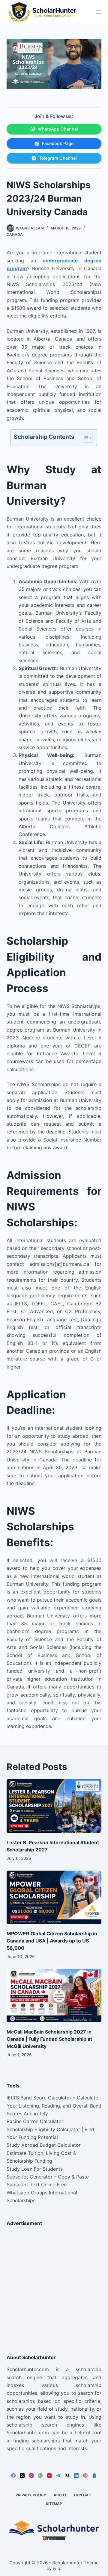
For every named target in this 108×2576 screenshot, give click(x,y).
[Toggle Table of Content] (84, 438)
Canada (15, 234)
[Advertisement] (54, 2285)
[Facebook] (13, 2476)
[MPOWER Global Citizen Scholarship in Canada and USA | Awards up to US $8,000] (54, 1897)
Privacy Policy (31, 2495)
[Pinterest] (85, 2476)
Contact (83, 2495)
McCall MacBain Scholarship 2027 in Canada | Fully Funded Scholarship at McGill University (49, 2039)
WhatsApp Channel (58, 129)
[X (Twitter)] (22, 2476)
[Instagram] (31, 2476)
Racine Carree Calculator (35, 2121)
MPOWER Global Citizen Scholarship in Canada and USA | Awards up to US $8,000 (52, 1941)
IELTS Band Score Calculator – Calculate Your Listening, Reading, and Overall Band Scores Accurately (54, 2106)
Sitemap (54, 2504)
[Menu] (99, 12)
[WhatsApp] (40, 2476)
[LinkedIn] (76, 2476)
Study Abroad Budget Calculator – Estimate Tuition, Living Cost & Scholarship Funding (46, 2153)
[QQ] (94, 2476)
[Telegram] (58, 2476)
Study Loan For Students (35, 2169)
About (60, 2495)
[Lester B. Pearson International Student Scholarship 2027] (54, 1806)
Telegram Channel (58, 158)
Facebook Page (58, 143)
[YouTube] (49, 2476)
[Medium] (67, 2476)
